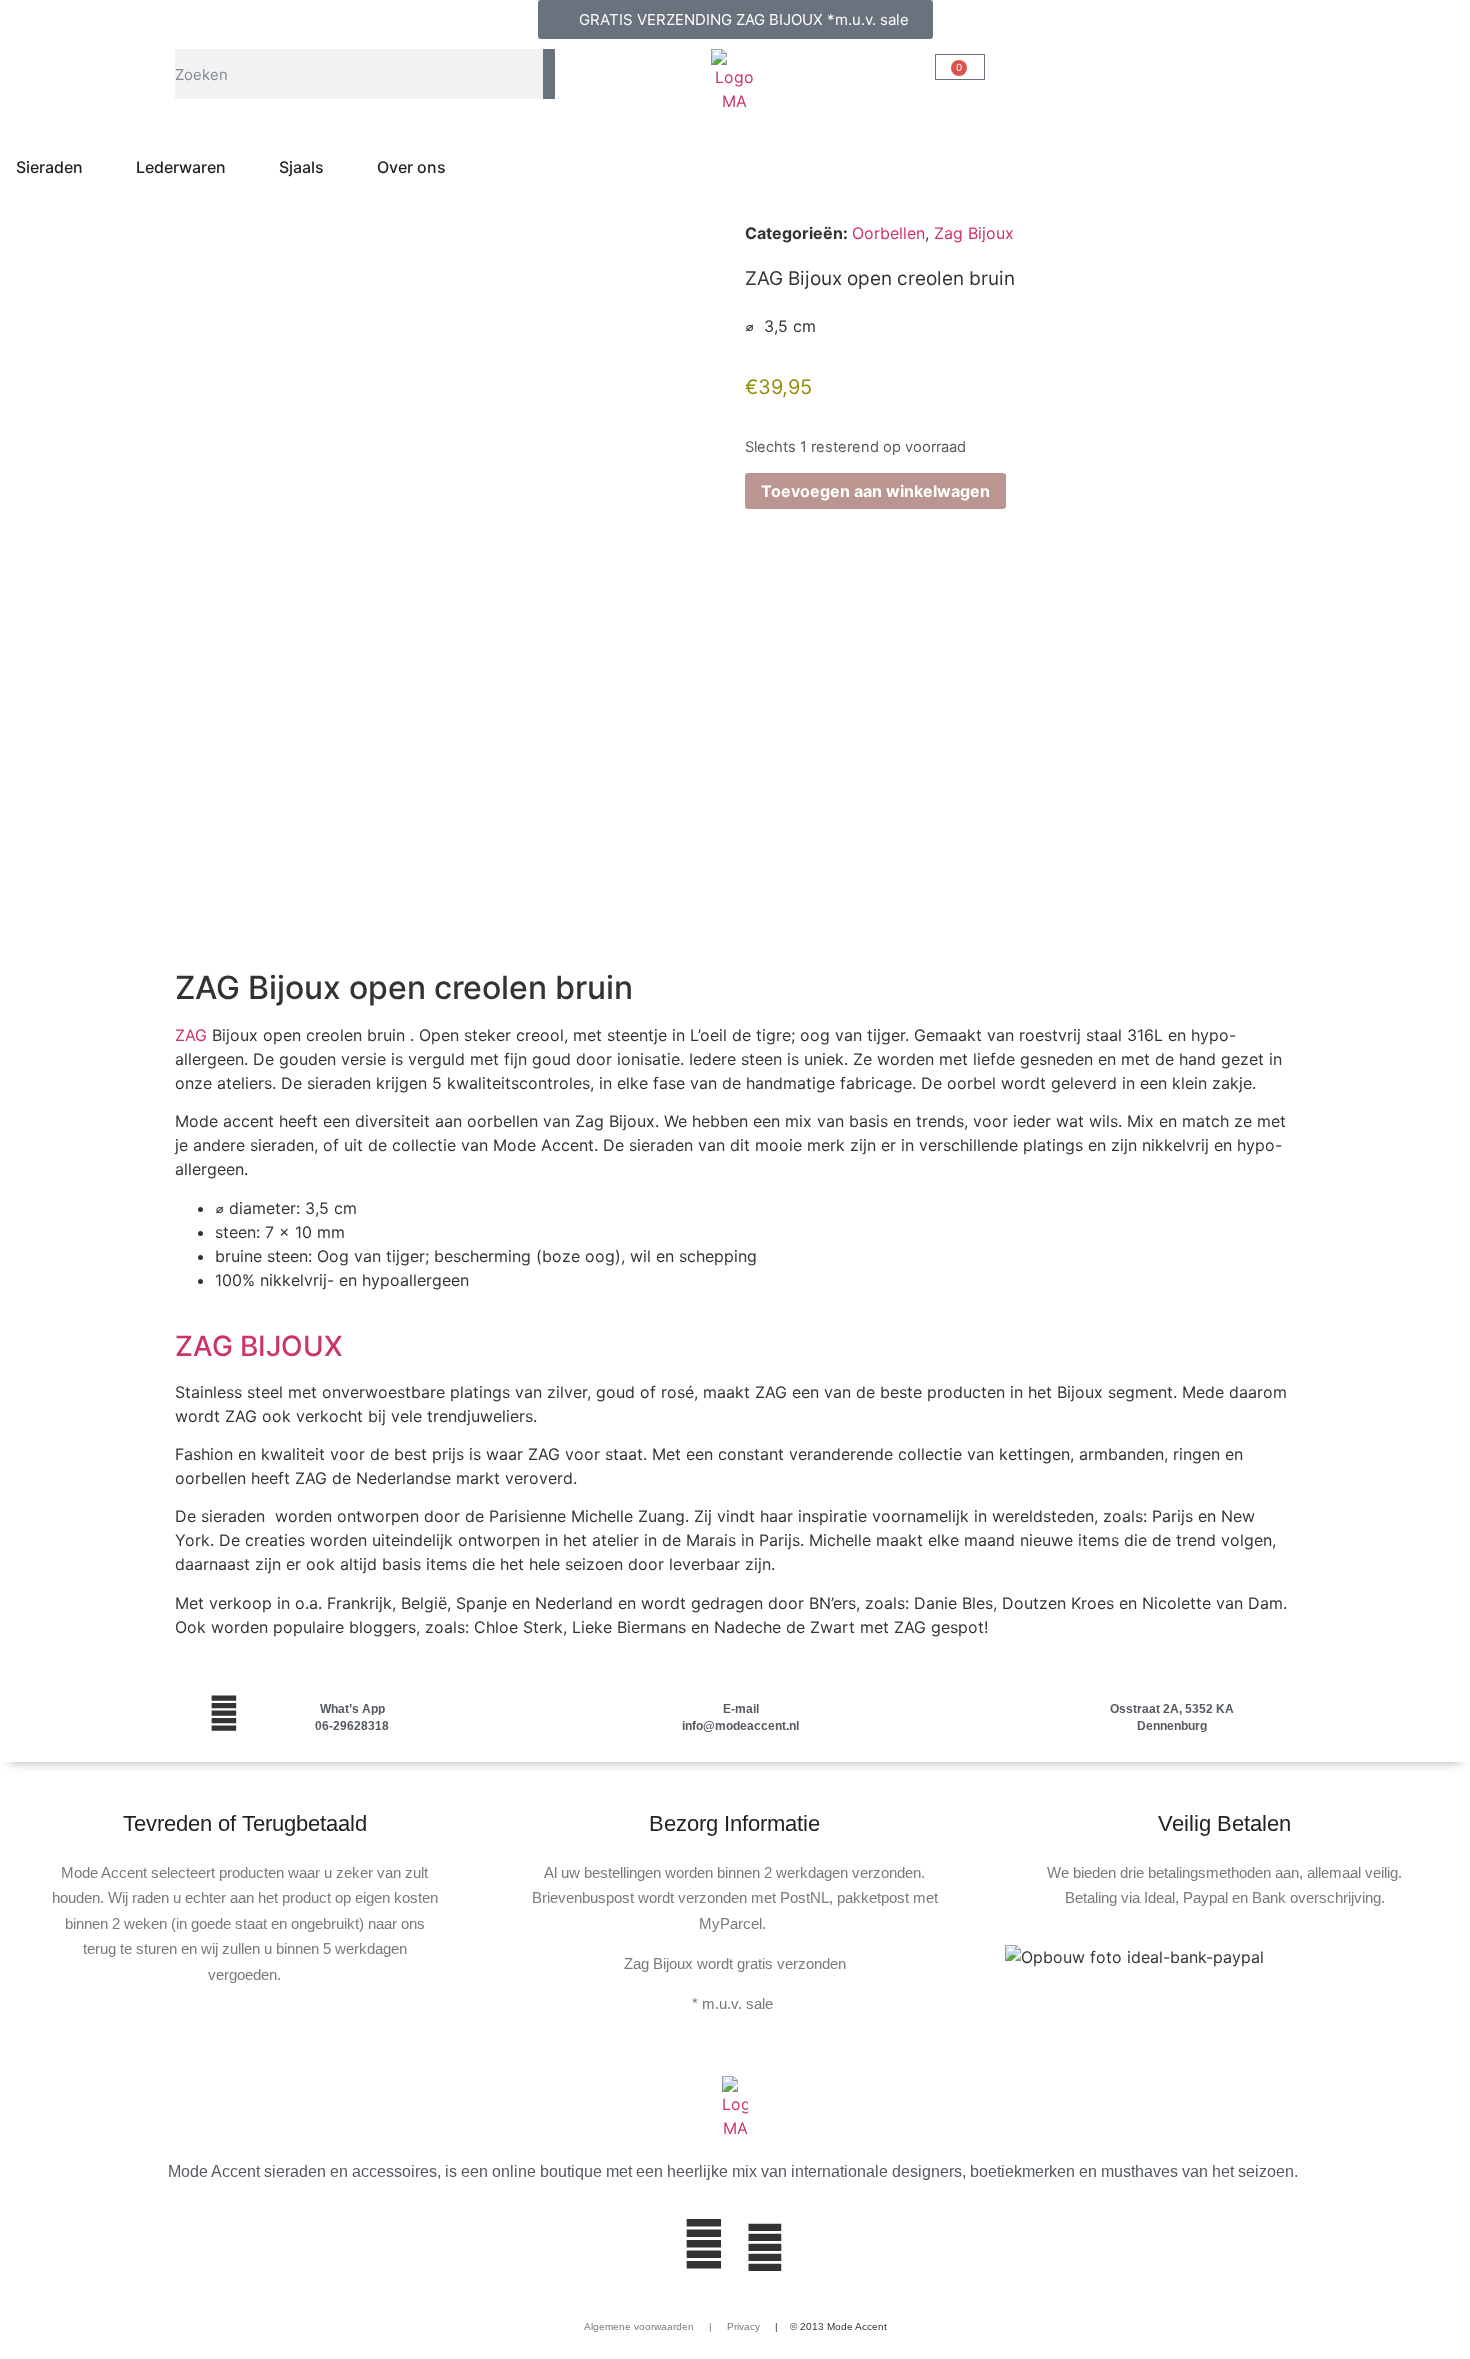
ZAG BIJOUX (259, 1346)
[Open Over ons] (459, 167)
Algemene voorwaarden (639, 2326)
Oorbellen (888, 233)
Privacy (742, 2326)
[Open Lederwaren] (239, 167)
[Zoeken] (549, 74)
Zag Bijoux (974, 233)
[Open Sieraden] (96, 167)
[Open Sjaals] (337, 167)
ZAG (191, 1035)
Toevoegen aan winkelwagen (875, 491)
